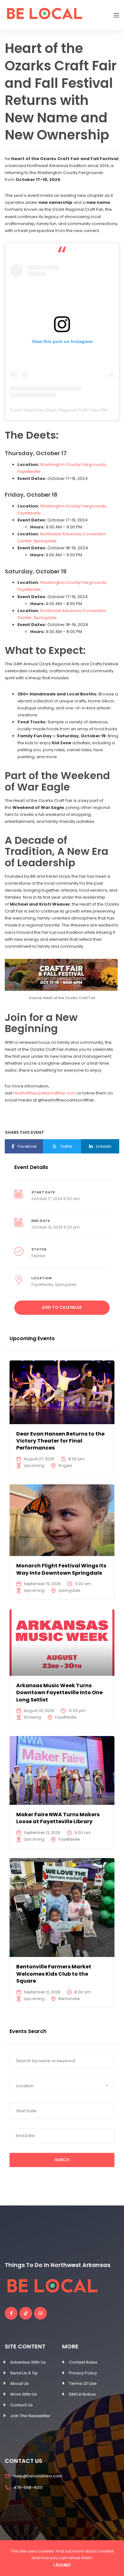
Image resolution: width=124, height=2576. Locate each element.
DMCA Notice (82, 2394)
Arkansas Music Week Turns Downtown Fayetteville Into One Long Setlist (59, 1693)
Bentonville (69, 1999)
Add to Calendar (62, 1307)
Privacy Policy (83, 2373)
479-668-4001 (28, 2487)
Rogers (65, 1466)
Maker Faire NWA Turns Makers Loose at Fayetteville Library (58, 1818)
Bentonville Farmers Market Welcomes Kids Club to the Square (54, 1974)
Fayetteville (42, 1285)
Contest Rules (83, 2362)
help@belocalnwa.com (38, 2476)
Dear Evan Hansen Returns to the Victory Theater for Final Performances (60, 1441)
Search (62, 2160)
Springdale (65, 1285)
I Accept (62, 2564)
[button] (62, 2086)
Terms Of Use (83, 2383)
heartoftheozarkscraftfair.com (45, 1093)
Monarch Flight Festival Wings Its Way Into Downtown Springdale (61, 1569)
